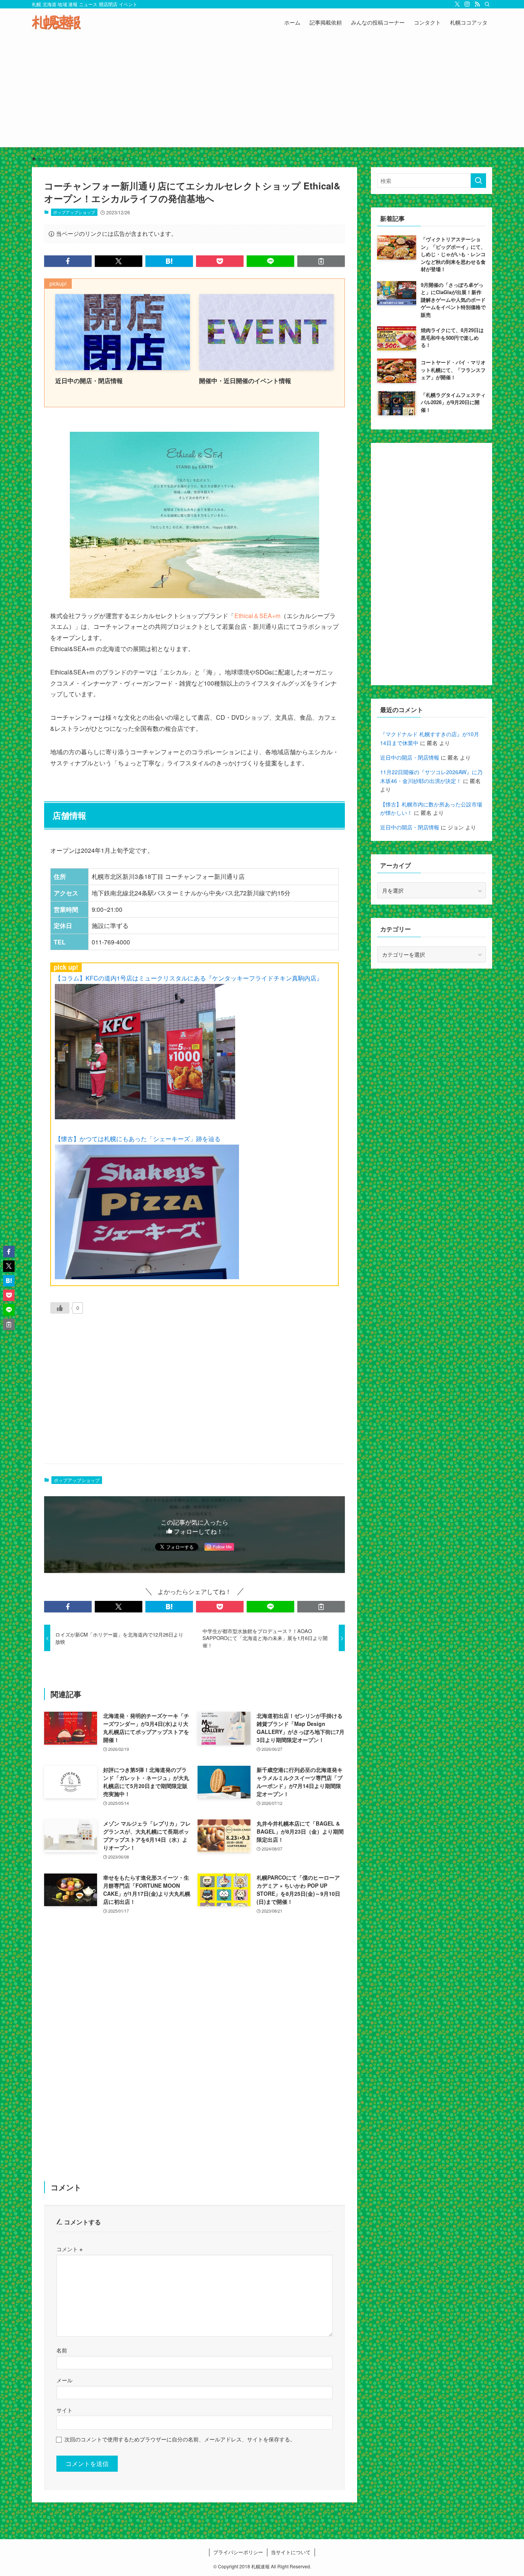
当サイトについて (291, 2552)
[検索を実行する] (478, 181)
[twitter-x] (457, 4)
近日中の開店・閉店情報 (410, 757)
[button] (68, 261)
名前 (62, 2350)
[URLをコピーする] (321, 261)
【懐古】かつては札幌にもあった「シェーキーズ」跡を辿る (138, 1139)
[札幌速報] (56, 22)
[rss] (477, 4)
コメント (69, 2249)
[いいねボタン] (60, 1308)
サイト (64, 2410)
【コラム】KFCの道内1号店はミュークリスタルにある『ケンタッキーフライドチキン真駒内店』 (189, 978)
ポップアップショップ (74, 212)
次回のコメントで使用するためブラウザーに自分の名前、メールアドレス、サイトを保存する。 (180, 2439)
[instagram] (467, 4)
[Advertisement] (262, 94)
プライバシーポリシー (238, 2552)
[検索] (487, 4)
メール (64, 2380)
